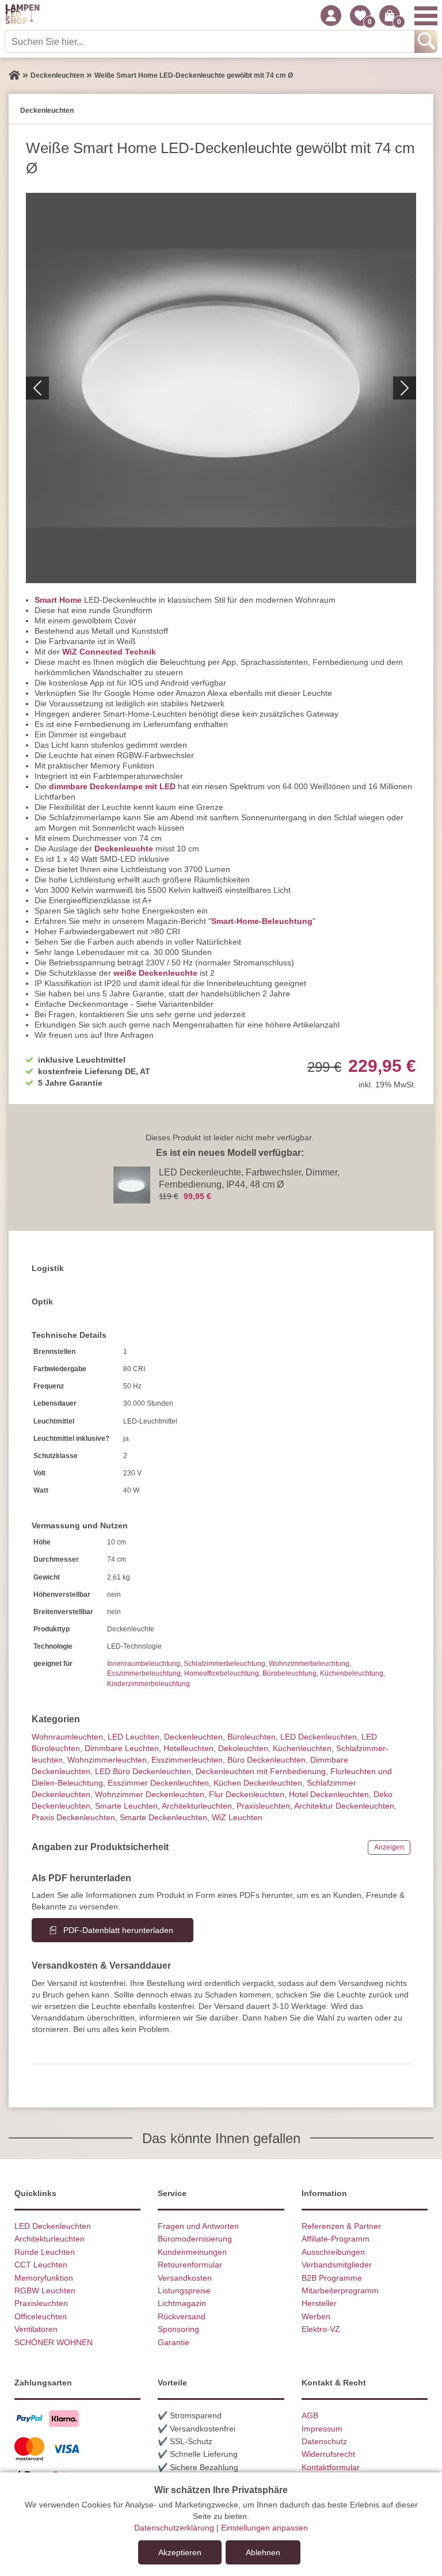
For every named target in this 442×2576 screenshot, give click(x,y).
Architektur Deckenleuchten (344, 1806)
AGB (310, 2415)
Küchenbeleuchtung (352, 1673)
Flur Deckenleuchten (247, 1794)
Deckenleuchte (124, 848)
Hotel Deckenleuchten (329, 1794)
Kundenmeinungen (192, 2252)
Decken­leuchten (193, 1737)
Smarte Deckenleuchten (163, 1817)
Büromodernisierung (195, 2239)
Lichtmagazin (182, 2303)
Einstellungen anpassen (264, 2528)
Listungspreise (184, 2290)
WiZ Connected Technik (109, 652)
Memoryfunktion (44, 2278)
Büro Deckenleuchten (266, 1760)
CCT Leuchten (41, 2265)
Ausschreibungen (333, 2252)
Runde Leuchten (45, 2252)
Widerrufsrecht (328, 2454)
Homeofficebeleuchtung (222, 1673)
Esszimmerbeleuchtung (144, 1673)
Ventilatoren (36, 2329)
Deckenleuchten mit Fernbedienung (261, 1771)
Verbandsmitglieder (337, 2265)
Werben (316, 2316)
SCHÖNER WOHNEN (54, 2342)
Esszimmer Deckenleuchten (158, 1783)
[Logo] (22, 16)
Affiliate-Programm (336, 2239)
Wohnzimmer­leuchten (107, 1760)
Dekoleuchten (243, 1748)
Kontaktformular (331, 2467)
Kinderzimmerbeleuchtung (148, 1684)
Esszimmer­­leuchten (187, 1760)
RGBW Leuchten (45, 2290)
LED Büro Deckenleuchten (143, 1771)
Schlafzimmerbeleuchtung (224, 1664)
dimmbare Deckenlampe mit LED (112, 786)
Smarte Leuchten (126, 1806)
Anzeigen (389, 1847)
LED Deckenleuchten (319, 1737)
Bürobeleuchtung (289, 1673)
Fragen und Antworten (198, 2226)
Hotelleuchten (188, 1748)
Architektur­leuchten (197, 1806)
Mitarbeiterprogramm (340, 2290)
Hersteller (319, 2303)
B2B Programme (332, 2278)
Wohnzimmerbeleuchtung (309, 1664)
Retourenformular (190, 2265)
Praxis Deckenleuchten (73, 1817)
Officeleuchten (41, 2316)
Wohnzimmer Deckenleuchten (150, 1794)
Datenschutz (324, 2441)
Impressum (322, 2429)
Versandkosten (185, 2278)
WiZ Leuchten (237, 1817)
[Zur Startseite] (14, 75)
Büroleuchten (252, 1737)
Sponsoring (178, 2329)
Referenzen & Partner (341, 2226)
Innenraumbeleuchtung (144, 1664)
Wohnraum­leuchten (67, 1737)
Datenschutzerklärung (174, 2528)
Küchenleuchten (302, 1748)
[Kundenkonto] (331, 16)
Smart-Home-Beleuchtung (262, 921)
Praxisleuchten (263, 1806)
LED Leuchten (134, 1737)
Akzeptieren (180, 2552)
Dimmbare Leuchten (122, 1748)
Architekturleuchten (49, 2239)
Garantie (174, 2342)
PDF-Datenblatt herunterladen (118, 1930)
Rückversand (182, 2316)
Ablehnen (263, 2552)
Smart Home (58, 600)
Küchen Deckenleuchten (258, 1783)
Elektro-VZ (321, 2329)
